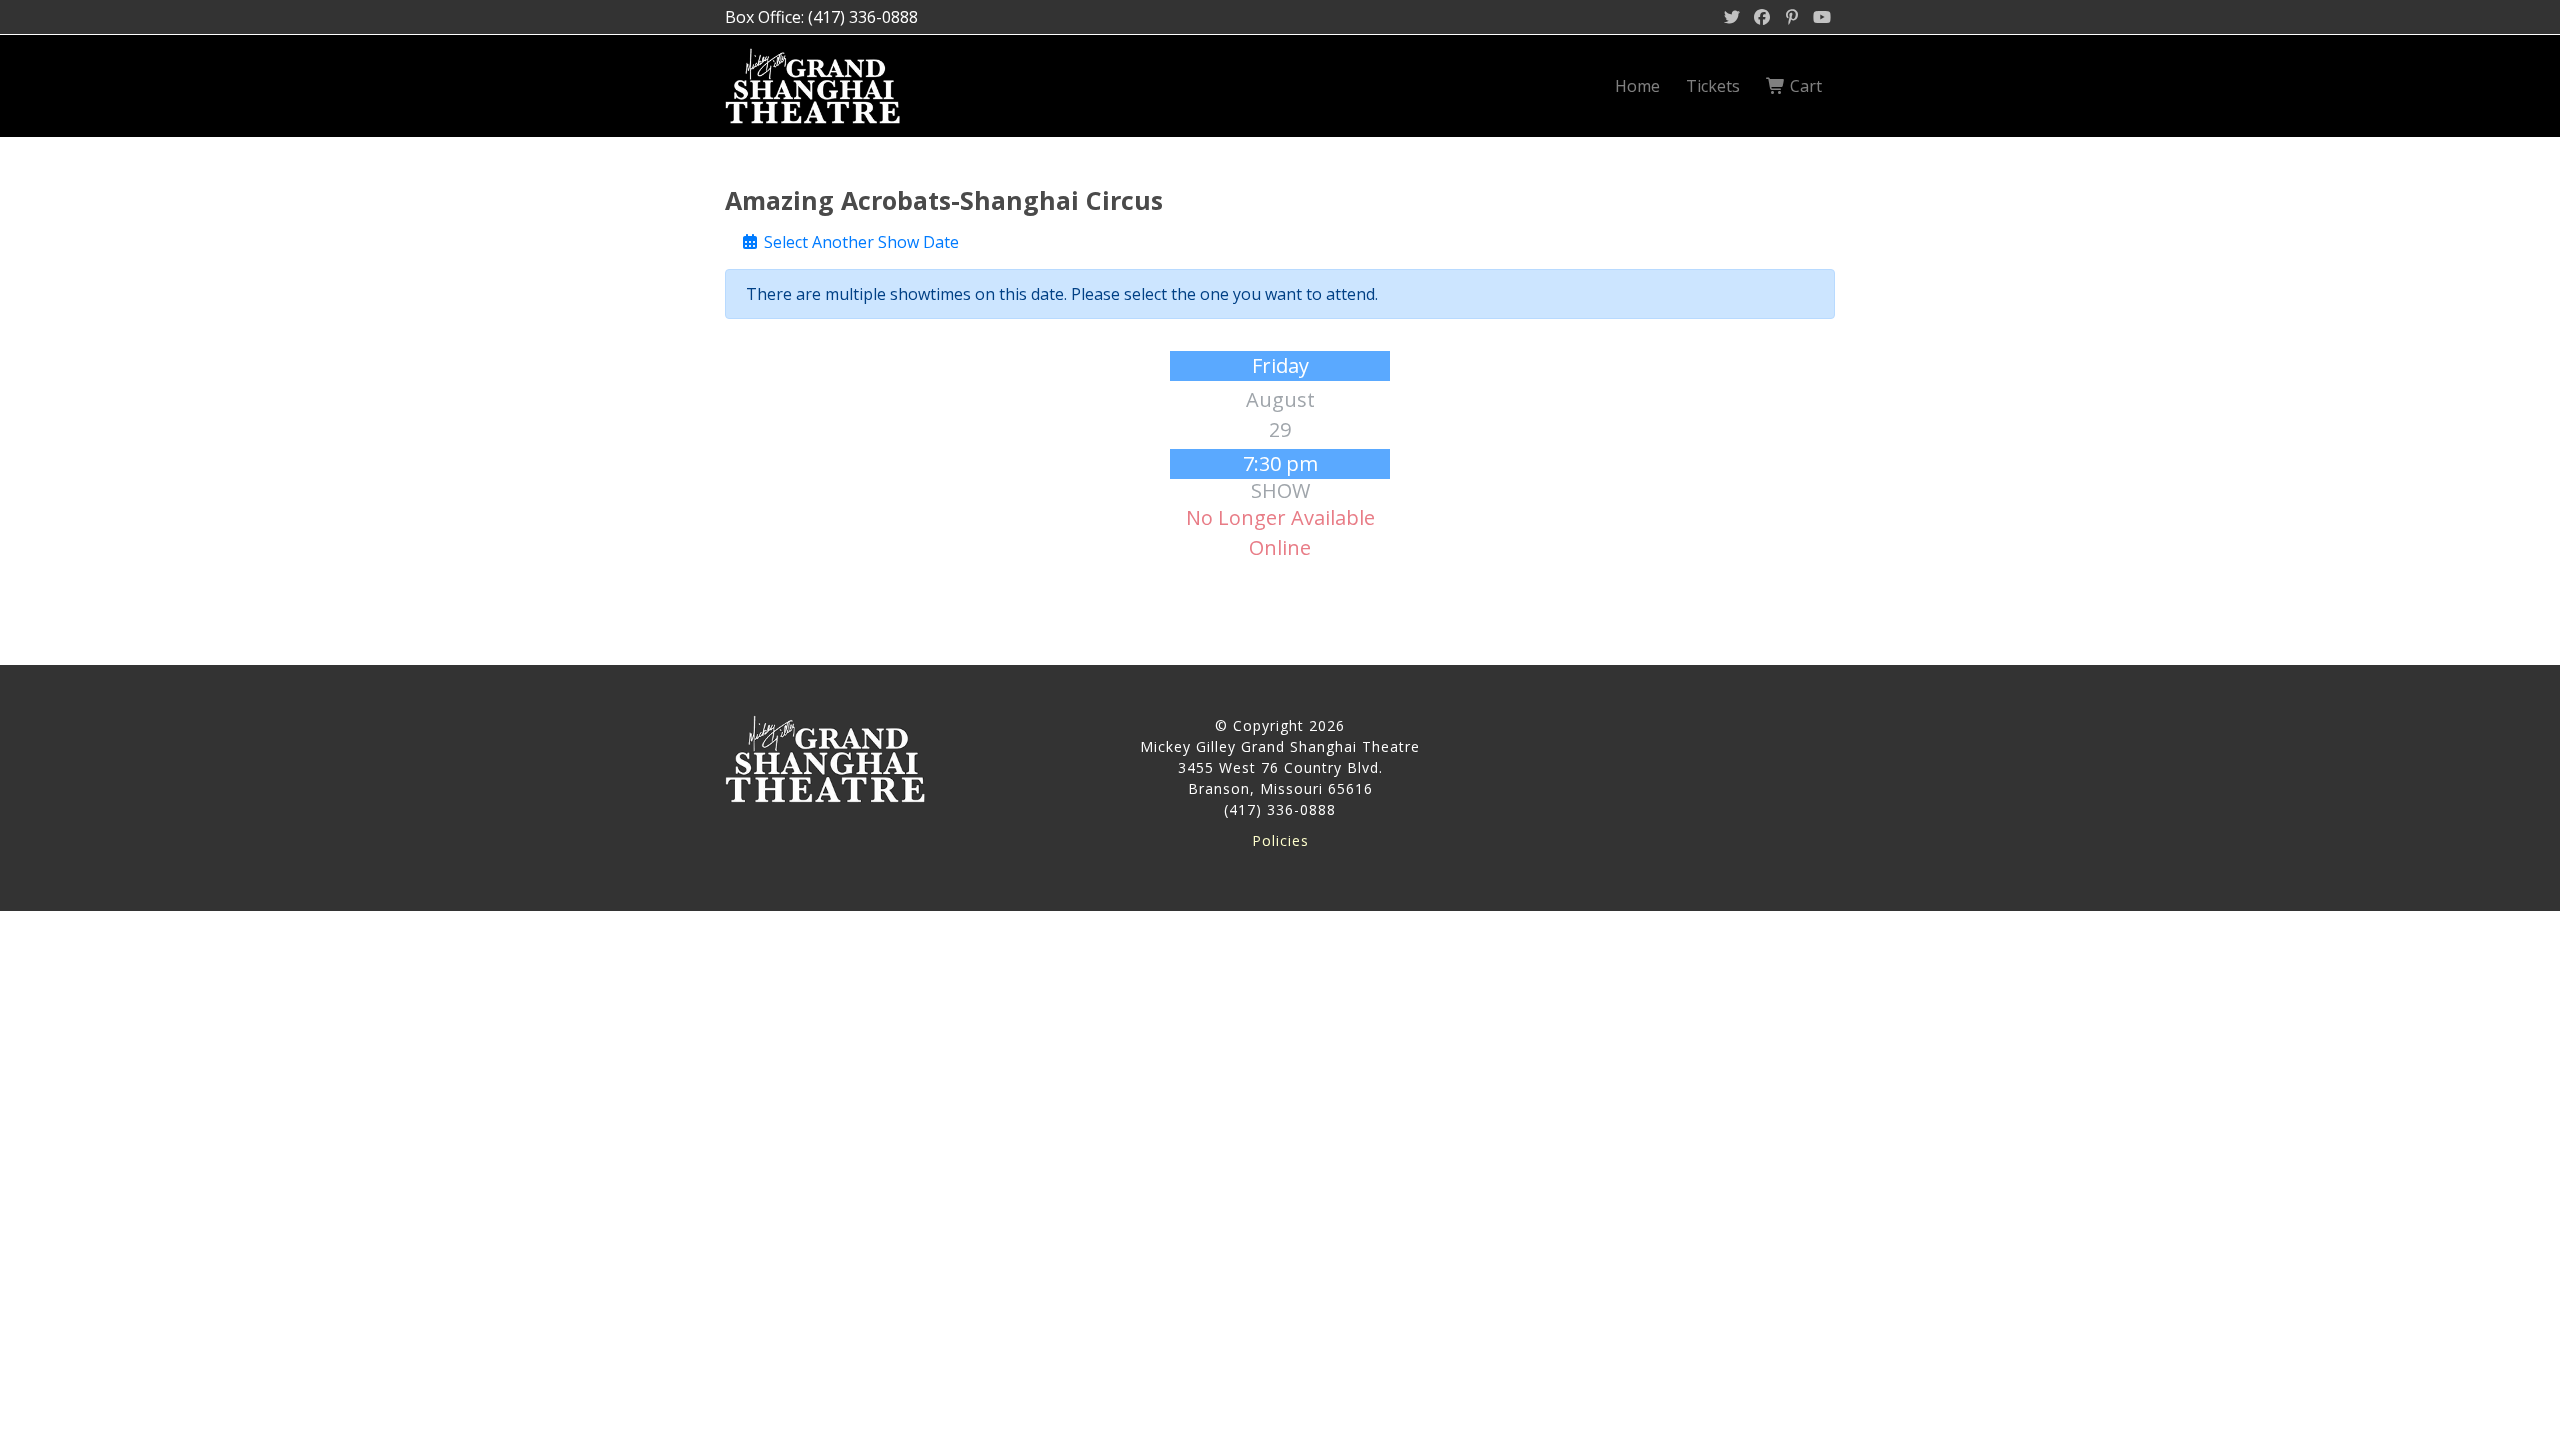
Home (1637, 86)
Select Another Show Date (859, 242)
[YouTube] (1822, 17)
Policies (1280, 840)
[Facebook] (1762, 17)
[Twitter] (1732, 17)
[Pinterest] (1792, 17)
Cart (1804, 86)
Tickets (1713, 86)
